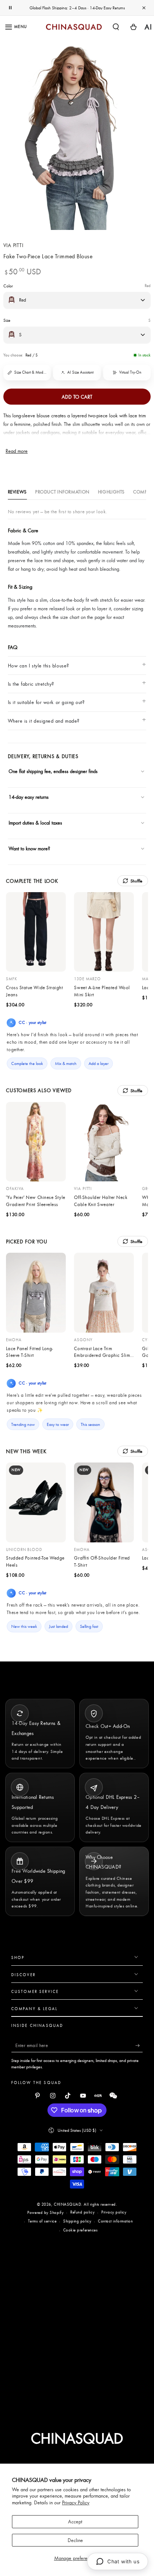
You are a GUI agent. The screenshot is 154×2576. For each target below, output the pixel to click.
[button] (116, 27)
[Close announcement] (144, 8)
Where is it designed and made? (44, 721)
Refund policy (82, 2212)
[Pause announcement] (10, 8)
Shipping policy (77, 2221)
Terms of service (42, 2221)
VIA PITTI (13, 245)
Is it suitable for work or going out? (46, 702)
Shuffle (137, 881)
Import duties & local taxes (35, 823)
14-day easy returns (29, 797)
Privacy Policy (76, 2502)
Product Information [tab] (62, 492)
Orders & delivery (34, 863)
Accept (75, 2522)
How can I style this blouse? (38, 666)
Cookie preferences (81, 2230)
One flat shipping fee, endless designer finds (53, 771)
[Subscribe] (139, 2046)
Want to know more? (29, 848)
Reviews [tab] (17, 492)
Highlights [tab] (111, 492)
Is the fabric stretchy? (31, 684)
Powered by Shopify (45, 2212)
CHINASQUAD (67, 2204)
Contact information (115, 2221)
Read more (17, 451)
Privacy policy (114, 2212)
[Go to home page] (74, 27)
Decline (75, 2540)
